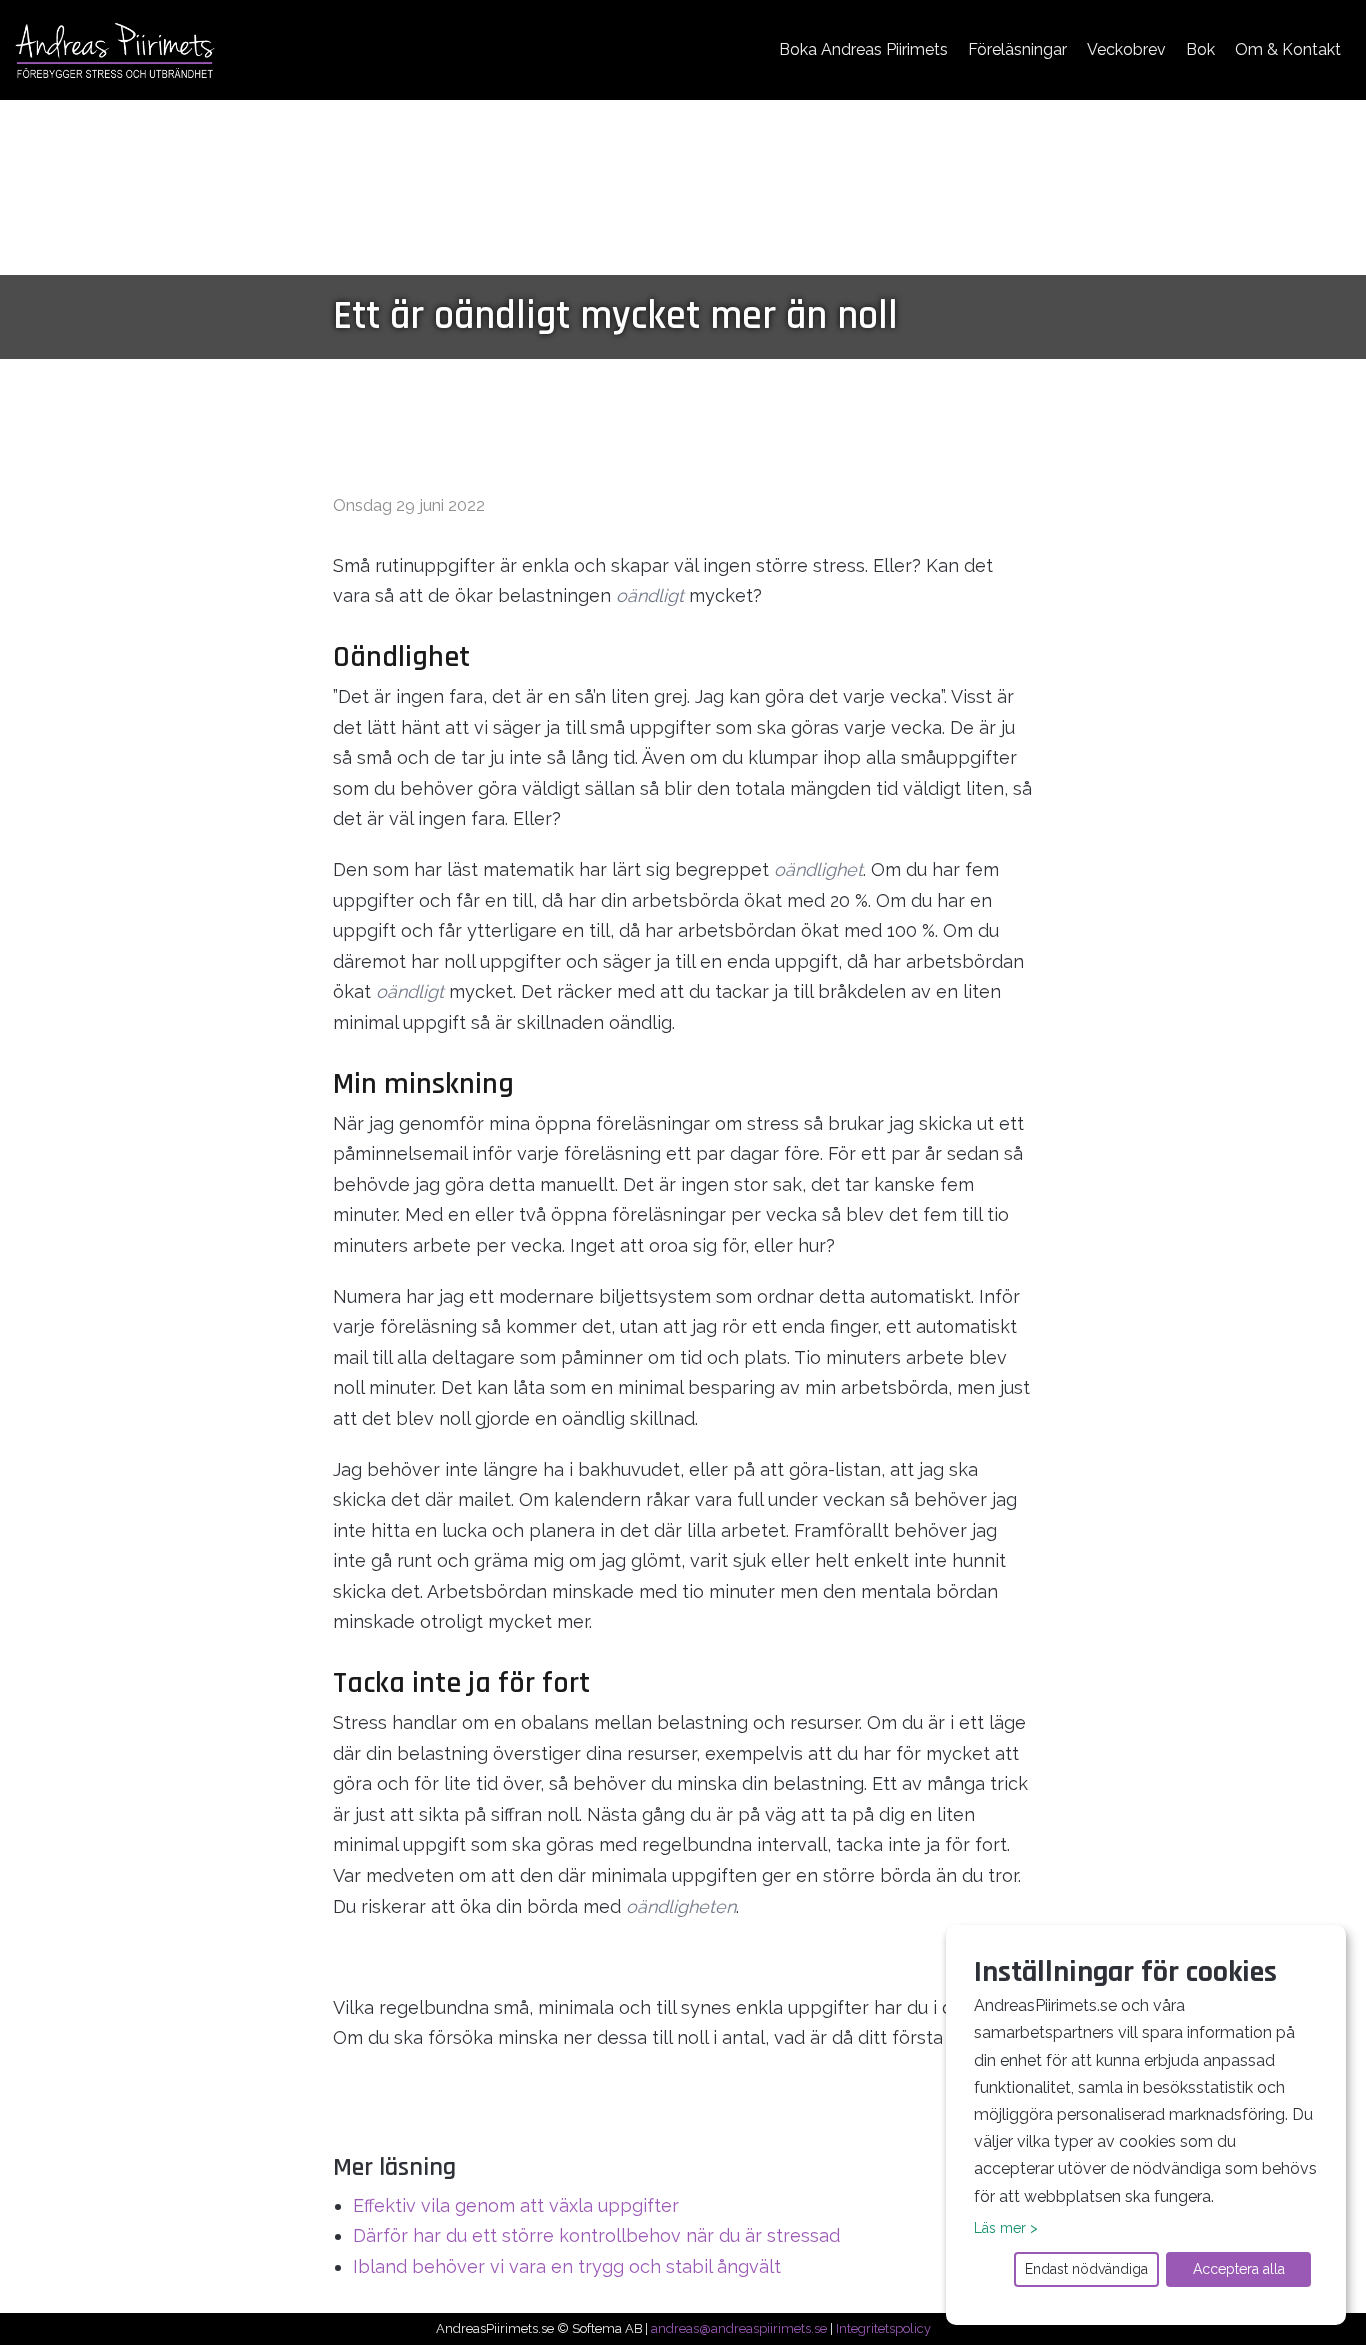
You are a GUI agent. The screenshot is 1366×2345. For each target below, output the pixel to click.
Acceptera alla (1239, 2269)
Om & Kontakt (1288, 49)
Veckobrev (1126, 49)
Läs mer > (1006, 2228)
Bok (1200, 49)
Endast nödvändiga (1086, 2269)
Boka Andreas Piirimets (863, 49)
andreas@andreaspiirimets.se (739, 2328)
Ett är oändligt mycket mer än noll (615, 316)
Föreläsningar (1017, 49)
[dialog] (1146, 2125)
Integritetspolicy (883, 2328)
